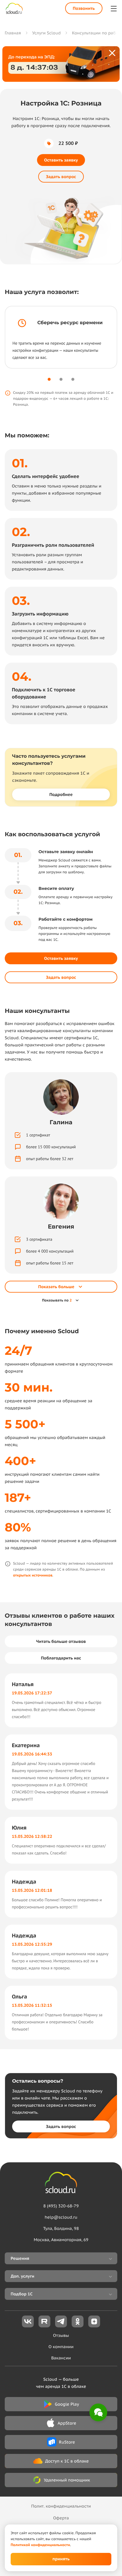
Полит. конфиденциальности (61, 2506)
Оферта (61, 2518)
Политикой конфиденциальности (40, 2545)
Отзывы (61, 2335)
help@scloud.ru (61, 2217)
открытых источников (33, 1575)
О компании (61, 2347)
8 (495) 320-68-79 (61, 2206)
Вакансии (61, 2358)
